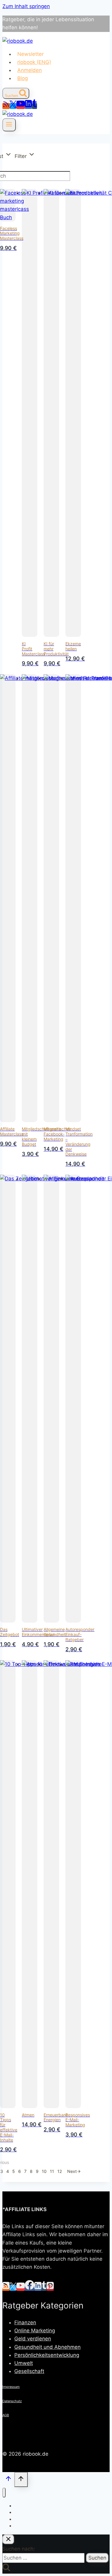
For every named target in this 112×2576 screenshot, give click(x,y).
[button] (25, 156)
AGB (6, 2415)
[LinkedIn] (28, 106)
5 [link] (14, 2171)
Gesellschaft (29, 2371)
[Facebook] (30, 2288)
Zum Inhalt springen (26, 6)
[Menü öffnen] (9, 125)
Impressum (11, 2387)
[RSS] (6, 106)
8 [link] (31, 2171)
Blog (23, 78)
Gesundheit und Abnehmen (47, 2347)
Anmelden (30, 70)
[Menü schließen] (4, 2493)
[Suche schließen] (8, 2539)
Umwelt (24, 2363)
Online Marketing (35, 2331)
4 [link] (8, 2171)
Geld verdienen (33, 2339)
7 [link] (25, 2171)
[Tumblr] (34, 106)
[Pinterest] (50, 2288)
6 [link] (20, 2171)
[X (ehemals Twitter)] (13, 106)
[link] (74, 2171)
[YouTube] (21, 106)
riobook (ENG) (34, 62)
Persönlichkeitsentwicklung (47, 2355)
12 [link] (60, 2171)
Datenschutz (12, 2401)
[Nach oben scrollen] (8, 2480)
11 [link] (52, 2171)
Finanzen (25, 2322)
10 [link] (44, 2171)
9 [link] (37, 2171)
